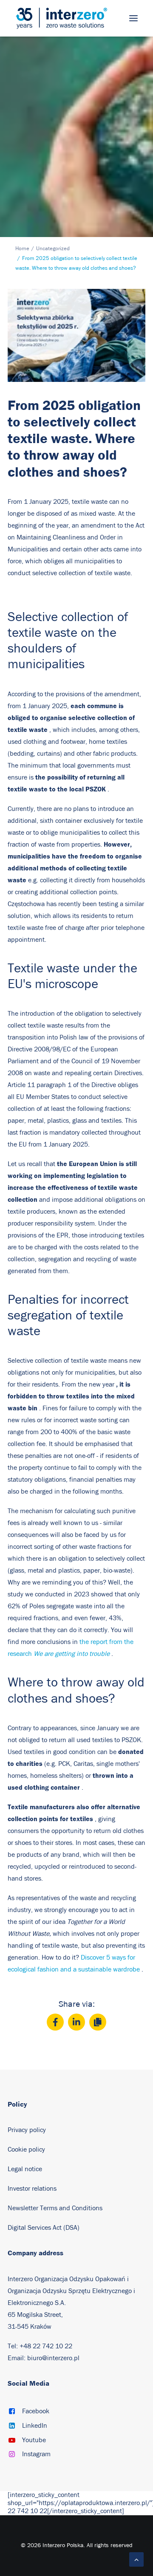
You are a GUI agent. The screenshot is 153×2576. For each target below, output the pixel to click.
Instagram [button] (36, 2454)
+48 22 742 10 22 (46, 2346)
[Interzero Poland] (61, 18)
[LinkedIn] (76, 2022)
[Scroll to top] (136, 2559)
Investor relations (32, 2189)
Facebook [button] (36, 2411)
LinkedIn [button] (35, 2426)
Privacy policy (27, 2130)
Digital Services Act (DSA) (44, 2228)
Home (22, 249)
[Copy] (98, 2022)
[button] (133, 18)
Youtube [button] (34, 2440)
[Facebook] (55, 2022)
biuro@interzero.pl (53, 2358)
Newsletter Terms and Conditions (56, 2208)
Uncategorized (53, 249)
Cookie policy (26, 2149)
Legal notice (25, 2169)
